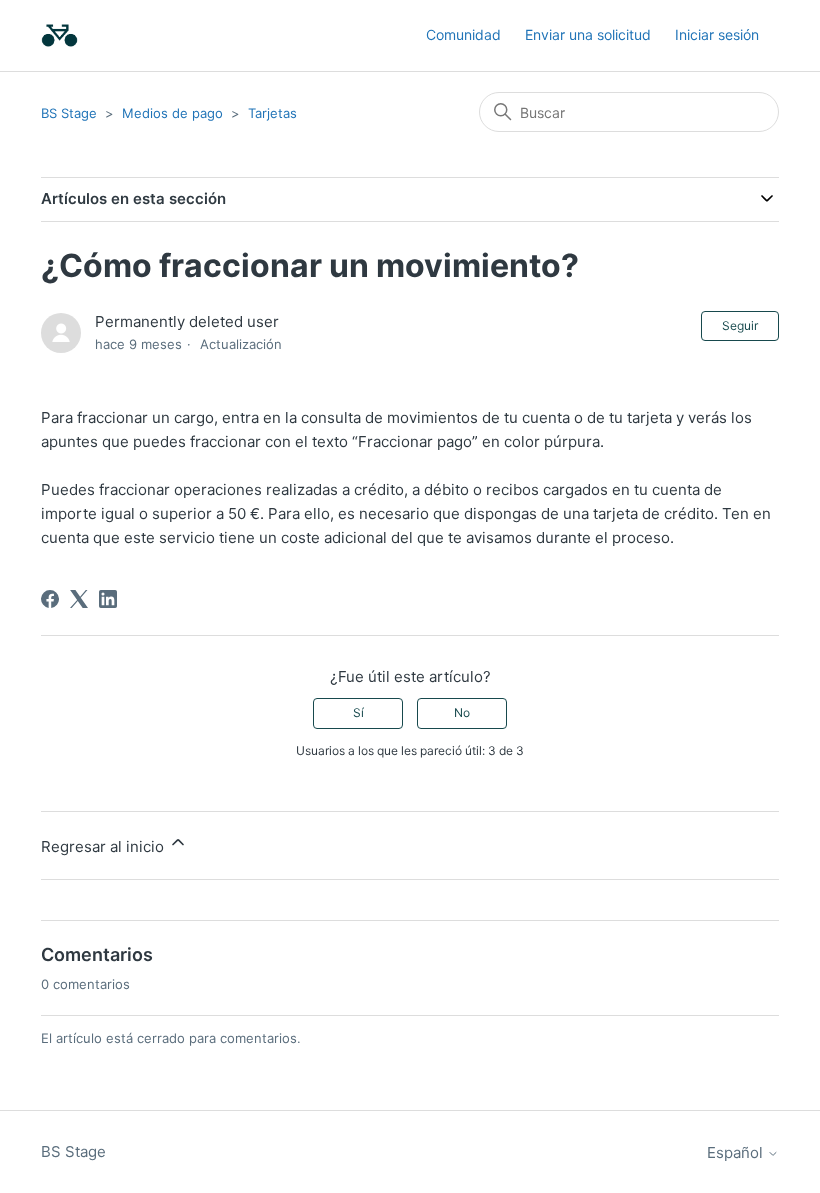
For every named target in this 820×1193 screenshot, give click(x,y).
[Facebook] (50, 599)
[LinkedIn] (108, 599)
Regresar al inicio (104, 846)
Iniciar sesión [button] (717, 34)
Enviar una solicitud (588, 34)
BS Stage (69, 113)
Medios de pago (172, 113)
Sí (358, 712)
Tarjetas (272, 113)
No (462, 712)
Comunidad (463, 34)
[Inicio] (59, 35)
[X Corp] (79, 599)
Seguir (740, 325)
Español (737, 1152)
